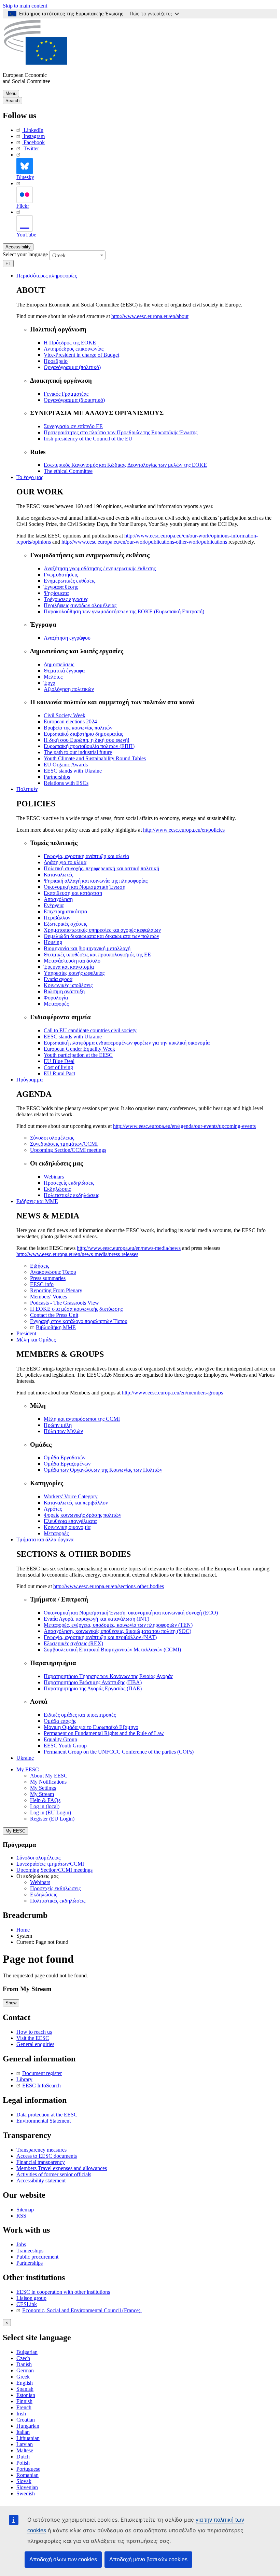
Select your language (25, 254)
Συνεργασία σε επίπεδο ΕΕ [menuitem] (73, 426)
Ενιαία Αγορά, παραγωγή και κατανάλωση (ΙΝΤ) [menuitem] (96, 1619)
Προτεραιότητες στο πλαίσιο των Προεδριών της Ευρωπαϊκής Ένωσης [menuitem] (121, 432)
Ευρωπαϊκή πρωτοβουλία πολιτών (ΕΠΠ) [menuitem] (89, 746)
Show (11, 2003)
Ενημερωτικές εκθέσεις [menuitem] (69, 581)
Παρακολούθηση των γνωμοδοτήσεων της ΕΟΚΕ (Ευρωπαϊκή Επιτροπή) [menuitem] (124, 611)
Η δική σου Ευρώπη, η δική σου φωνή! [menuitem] (87, 740)
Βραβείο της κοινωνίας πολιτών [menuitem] (78, 728)
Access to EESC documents (47, 2156)
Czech (23, 2358)
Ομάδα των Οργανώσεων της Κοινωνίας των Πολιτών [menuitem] (103, 1470)
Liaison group (31, 2298)
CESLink (27, 2304)
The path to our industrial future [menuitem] (78, 752)
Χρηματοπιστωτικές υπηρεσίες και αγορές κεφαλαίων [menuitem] (102, 930)
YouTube (26, 235)
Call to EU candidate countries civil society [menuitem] (90, 1030)
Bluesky (25, 177)
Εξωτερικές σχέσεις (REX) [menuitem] (73, 1643)
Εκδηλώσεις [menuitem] (57, 1189)
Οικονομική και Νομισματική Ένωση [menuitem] (85, 887)
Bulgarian (27, 2352)
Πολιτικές (27, 789)
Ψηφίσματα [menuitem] (56, 593)
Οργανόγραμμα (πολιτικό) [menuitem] (72, 367)
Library (24, 2079)
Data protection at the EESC (47, 2115)
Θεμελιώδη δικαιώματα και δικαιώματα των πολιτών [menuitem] (101, 936)
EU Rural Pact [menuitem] (59, 1073)
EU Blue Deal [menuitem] (59, 1061)
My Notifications (48, 1782)
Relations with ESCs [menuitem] (66, 783)
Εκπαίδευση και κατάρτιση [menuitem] (73, 893)
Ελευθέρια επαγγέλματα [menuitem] (70, 1521)
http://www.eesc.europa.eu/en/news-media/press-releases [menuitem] (77, 1254)
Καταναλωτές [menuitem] (58, 875)
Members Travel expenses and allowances (62, 2168)
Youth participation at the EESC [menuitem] (78, 1055)
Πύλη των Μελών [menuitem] (63, 1431)
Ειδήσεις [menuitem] (40, 1266)
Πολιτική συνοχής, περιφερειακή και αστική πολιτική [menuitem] (101, 868)
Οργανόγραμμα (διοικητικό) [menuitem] (74, 400)
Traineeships (30, 2251)
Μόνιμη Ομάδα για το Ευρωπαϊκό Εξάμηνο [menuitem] (91, 1727)
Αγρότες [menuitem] (53, 1509)
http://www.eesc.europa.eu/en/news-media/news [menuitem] (129, 1248)
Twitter (31, 148)
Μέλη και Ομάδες (36, 1340)
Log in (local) (45, 1806)
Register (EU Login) (52, 1819)
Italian (23, 2432)
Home (23, 1930)
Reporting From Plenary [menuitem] (56, 1290)
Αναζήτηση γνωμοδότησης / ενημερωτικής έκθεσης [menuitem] (100, 568)
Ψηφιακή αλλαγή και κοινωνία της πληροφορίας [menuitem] (96, 881)
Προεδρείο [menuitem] (56, 361)
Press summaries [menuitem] (48, 1278)
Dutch (23, 2457)
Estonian (26, 2395)
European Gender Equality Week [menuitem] (79, 1049)
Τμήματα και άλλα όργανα (45, 1539)
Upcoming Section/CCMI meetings (54, 1870)
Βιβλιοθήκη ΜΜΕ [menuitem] (56, 1327)
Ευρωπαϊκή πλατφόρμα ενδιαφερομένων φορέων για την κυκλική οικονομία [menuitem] (127, 1043)
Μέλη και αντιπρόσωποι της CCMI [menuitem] (82, 1419)
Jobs (21, 2244)
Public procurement (37, 2257)
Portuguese (28, 2469)
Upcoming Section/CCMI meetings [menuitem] (68, 1150)
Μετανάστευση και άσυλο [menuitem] (72, 961)
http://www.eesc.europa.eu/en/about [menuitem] (150, 316)
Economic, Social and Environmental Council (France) (82, 2310)
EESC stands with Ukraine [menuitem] (73, 771)
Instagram (34, 136)
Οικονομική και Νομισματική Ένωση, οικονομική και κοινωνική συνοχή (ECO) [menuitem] (131, 1613)
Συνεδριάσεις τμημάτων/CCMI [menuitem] (64, 1144)
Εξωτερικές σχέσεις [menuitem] (65, 924)
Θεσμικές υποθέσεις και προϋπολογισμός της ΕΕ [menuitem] (97, 955)
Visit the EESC (33, 2038)
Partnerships (30, 2263)
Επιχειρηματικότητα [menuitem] (65, 911)
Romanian (27, 2475)
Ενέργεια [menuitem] (54, 905)
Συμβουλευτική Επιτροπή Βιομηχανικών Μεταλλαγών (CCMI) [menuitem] (112, 1650)
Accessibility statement (41, 2180)
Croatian (26, 2420)
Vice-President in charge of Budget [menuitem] (81, 355)
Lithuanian (28, 2438)
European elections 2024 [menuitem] (70, 721)
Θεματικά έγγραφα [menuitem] (64, 671)
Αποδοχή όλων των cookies (63, 2559)
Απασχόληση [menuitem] (58, 899)
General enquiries (35, 2044)
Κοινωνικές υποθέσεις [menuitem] (68, 985)
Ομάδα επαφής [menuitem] (60, 1721)
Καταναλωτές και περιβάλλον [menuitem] (76, 1503)
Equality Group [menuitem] (60, 1739)
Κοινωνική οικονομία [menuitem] (67, 1527)
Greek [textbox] (59, 255)
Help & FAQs (45, 1800)
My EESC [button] (28, 1769)
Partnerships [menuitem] (57, 777)
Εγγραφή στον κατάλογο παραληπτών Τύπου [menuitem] (79, 1321)
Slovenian (27, 2487)
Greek (23, 2377)
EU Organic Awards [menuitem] (66, 765)
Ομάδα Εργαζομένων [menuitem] (67, 1464)
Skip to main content (25, 6)
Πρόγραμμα (30, 1080)
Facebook (34, 142)
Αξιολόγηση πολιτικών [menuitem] (69, 689)
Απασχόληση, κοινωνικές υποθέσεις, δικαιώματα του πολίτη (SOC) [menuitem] (117, 1631)
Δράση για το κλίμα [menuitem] (65, 862)
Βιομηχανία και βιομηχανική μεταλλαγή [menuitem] (87, 948)
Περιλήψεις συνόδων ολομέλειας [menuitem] (80, 605)
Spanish (25, 2389)
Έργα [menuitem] (50, 683)
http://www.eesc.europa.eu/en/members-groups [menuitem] (172, 1393)
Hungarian (28, 2426)
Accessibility (18, 247)
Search (12, 101)
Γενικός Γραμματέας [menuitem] (66, 394)
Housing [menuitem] (53, 942)
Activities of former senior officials (54, 2174)
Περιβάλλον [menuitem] (57, 918)
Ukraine (25, 1758)
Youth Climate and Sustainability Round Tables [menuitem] (95, 758)
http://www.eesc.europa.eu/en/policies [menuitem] (184, 830)
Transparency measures (41, 2150)
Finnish (24, 2401)
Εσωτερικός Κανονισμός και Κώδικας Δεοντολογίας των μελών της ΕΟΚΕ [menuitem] (125, 465)
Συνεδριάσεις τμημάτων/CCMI (50, 1864)
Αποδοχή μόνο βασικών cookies (148, 2559)
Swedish (26, 2493)
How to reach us (34, 2032)
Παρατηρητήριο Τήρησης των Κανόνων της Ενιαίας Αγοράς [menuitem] (108, 1676)
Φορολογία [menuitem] (56, 998)
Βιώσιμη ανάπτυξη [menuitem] (64, 991)
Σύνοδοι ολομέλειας (38, 1858)
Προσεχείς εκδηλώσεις (55, 1888)
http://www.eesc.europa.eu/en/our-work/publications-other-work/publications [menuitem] (144, 542)
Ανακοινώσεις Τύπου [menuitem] (53, 1272)
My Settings (43, 1788)
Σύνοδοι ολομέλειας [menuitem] (52, 1138)
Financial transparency (41, 2162)
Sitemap (25, 2210)
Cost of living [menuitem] (58, 1067)
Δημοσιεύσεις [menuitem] (59, 664)
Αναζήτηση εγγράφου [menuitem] (67, 638)
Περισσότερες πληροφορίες (47, 276)
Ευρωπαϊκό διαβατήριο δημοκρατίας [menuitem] (83, 734)
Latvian (25, 2444)
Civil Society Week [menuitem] (65, 715)
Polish (23, 2463)
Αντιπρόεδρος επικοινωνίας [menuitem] (74, 349)
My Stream (42, 1794)
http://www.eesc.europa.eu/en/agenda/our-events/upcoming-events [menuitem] (184, 1126)
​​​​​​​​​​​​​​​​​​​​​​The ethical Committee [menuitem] (68, 471)
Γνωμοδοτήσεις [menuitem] (61, 575)
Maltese (25, 2450)
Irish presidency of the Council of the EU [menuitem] (88, 439)
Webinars (40, 1882)
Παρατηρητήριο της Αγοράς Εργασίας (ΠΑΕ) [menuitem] (93, 1688)
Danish (24, 2364)
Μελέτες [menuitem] (53, 677)
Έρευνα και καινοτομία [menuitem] (69, 967)
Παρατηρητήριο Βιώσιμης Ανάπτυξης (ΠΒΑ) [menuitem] (93, 1682)
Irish (21, 2414)
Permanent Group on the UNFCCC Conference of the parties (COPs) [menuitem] (119, 1752)
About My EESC (49, 1776)
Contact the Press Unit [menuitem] (54, 1315)
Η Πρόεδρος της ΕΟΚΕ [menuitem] (70, 343)
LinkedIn (33, 130)
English (25, 2383)
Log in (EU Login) (51, 1812)
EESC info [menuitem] (42, 1284)
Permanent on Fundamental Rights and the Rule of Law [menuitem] (104, 1733)
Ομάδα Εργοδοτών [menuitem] (65, 1457)
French (24, 2407)
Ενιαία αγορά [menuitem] (58, 979)
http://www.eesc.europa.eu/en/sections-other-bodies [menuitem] (109, 1586)
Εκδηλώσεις (44, 1894)
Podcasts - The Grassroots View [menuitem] (65, 1303)
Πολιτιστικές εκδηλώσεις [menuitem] (71, 1195)
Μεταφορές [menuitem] (56, 1004)
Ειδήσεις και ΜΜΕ (37, 1201)
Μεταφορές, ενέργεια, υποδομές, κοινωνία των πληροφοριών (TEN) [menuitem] (118, 1625)
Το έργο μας (30, 477)
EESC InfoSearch (41, 2086)
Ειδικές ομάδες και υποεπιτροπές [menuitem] (80, 1715)
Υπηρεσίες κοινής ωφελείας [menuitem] (74, 973)
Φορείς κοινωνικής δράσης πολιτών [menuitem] (82, 1515)
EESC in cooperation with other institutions (63, 2292)
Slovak (24, 2481)
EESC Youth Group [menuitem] (65, 1746)
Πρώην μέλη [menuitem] (58, 1425)
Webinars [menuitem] (54, 1177)
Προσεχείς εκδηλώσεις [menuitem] (69, 1183)
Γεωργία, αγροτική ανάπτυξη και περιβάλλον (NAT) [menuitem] (100, 1637)
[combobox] (77, 255)
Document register (42, 2073)
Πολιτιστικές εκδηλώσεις (58, 1901)
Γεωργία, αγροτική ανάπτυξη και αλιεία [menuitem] (86, 856)
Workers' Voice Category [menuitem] (71, 1496)
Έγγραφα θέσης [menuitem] (61, 587)
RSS (21, 2216)
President (26, 1333)
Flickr (23, 206)
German (25, 2370)
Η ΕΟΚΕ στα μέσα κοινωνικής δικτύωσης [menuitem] (76, 1309)
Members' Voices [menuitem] (48, 1297)
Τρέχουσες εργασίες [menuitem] (66, 599)
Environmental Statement (44, 2121)
